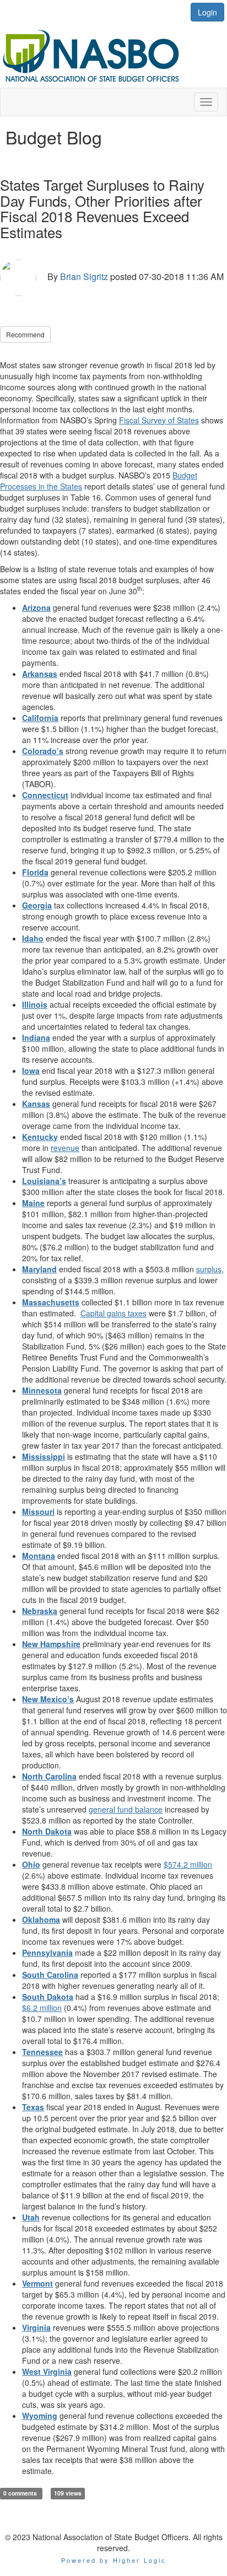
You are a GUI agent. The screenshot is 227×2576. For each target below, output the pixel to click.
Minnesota (42, 1390)
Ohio (31, 1864)
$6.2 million (42, 2008)
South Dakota (48, 1997)
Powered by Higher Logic (114, 2560)
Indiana (36, 1037)
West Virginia (47, 2371)
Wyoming (40, 2416)
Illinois (35, 1004)
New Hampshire (51, 1644)
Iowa (31, 1071)
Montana (39, 1556)
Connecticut (45, 795)
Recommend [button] (25, 334)
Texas (33, 2107)
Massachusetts (51, 1302)
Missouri (38, 1512)
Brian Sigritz (84, 276)
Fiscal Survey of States (159, 420)
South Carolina (50, 1975)
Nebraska (40, 1611)
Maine (33, 1203)
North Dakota (47, 1831)
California (40, 718)
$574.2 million (188, 1864)
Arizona (36, 607)
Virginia (36, 2327)
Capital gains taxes (113, 1313)
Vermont (37, 2283)
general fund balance (126, 1809)
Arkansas (40, 674)
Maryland (39, 1269)
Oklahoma (41, 1919)
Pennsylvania (47, 1953)
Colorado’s (43, 751)
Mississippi (44, 1456)
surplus (209, 1269)
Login (207, 12)
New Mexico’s (48, 1699)
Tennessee (42, 2052)
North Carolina (49, 1776)
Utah (31, 2217)
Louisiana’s (44, 1181)
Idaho (33, 938)
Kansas (36, 1104)
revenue (65, 1148)
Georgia (37, 905)
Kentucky (40, 1137)
